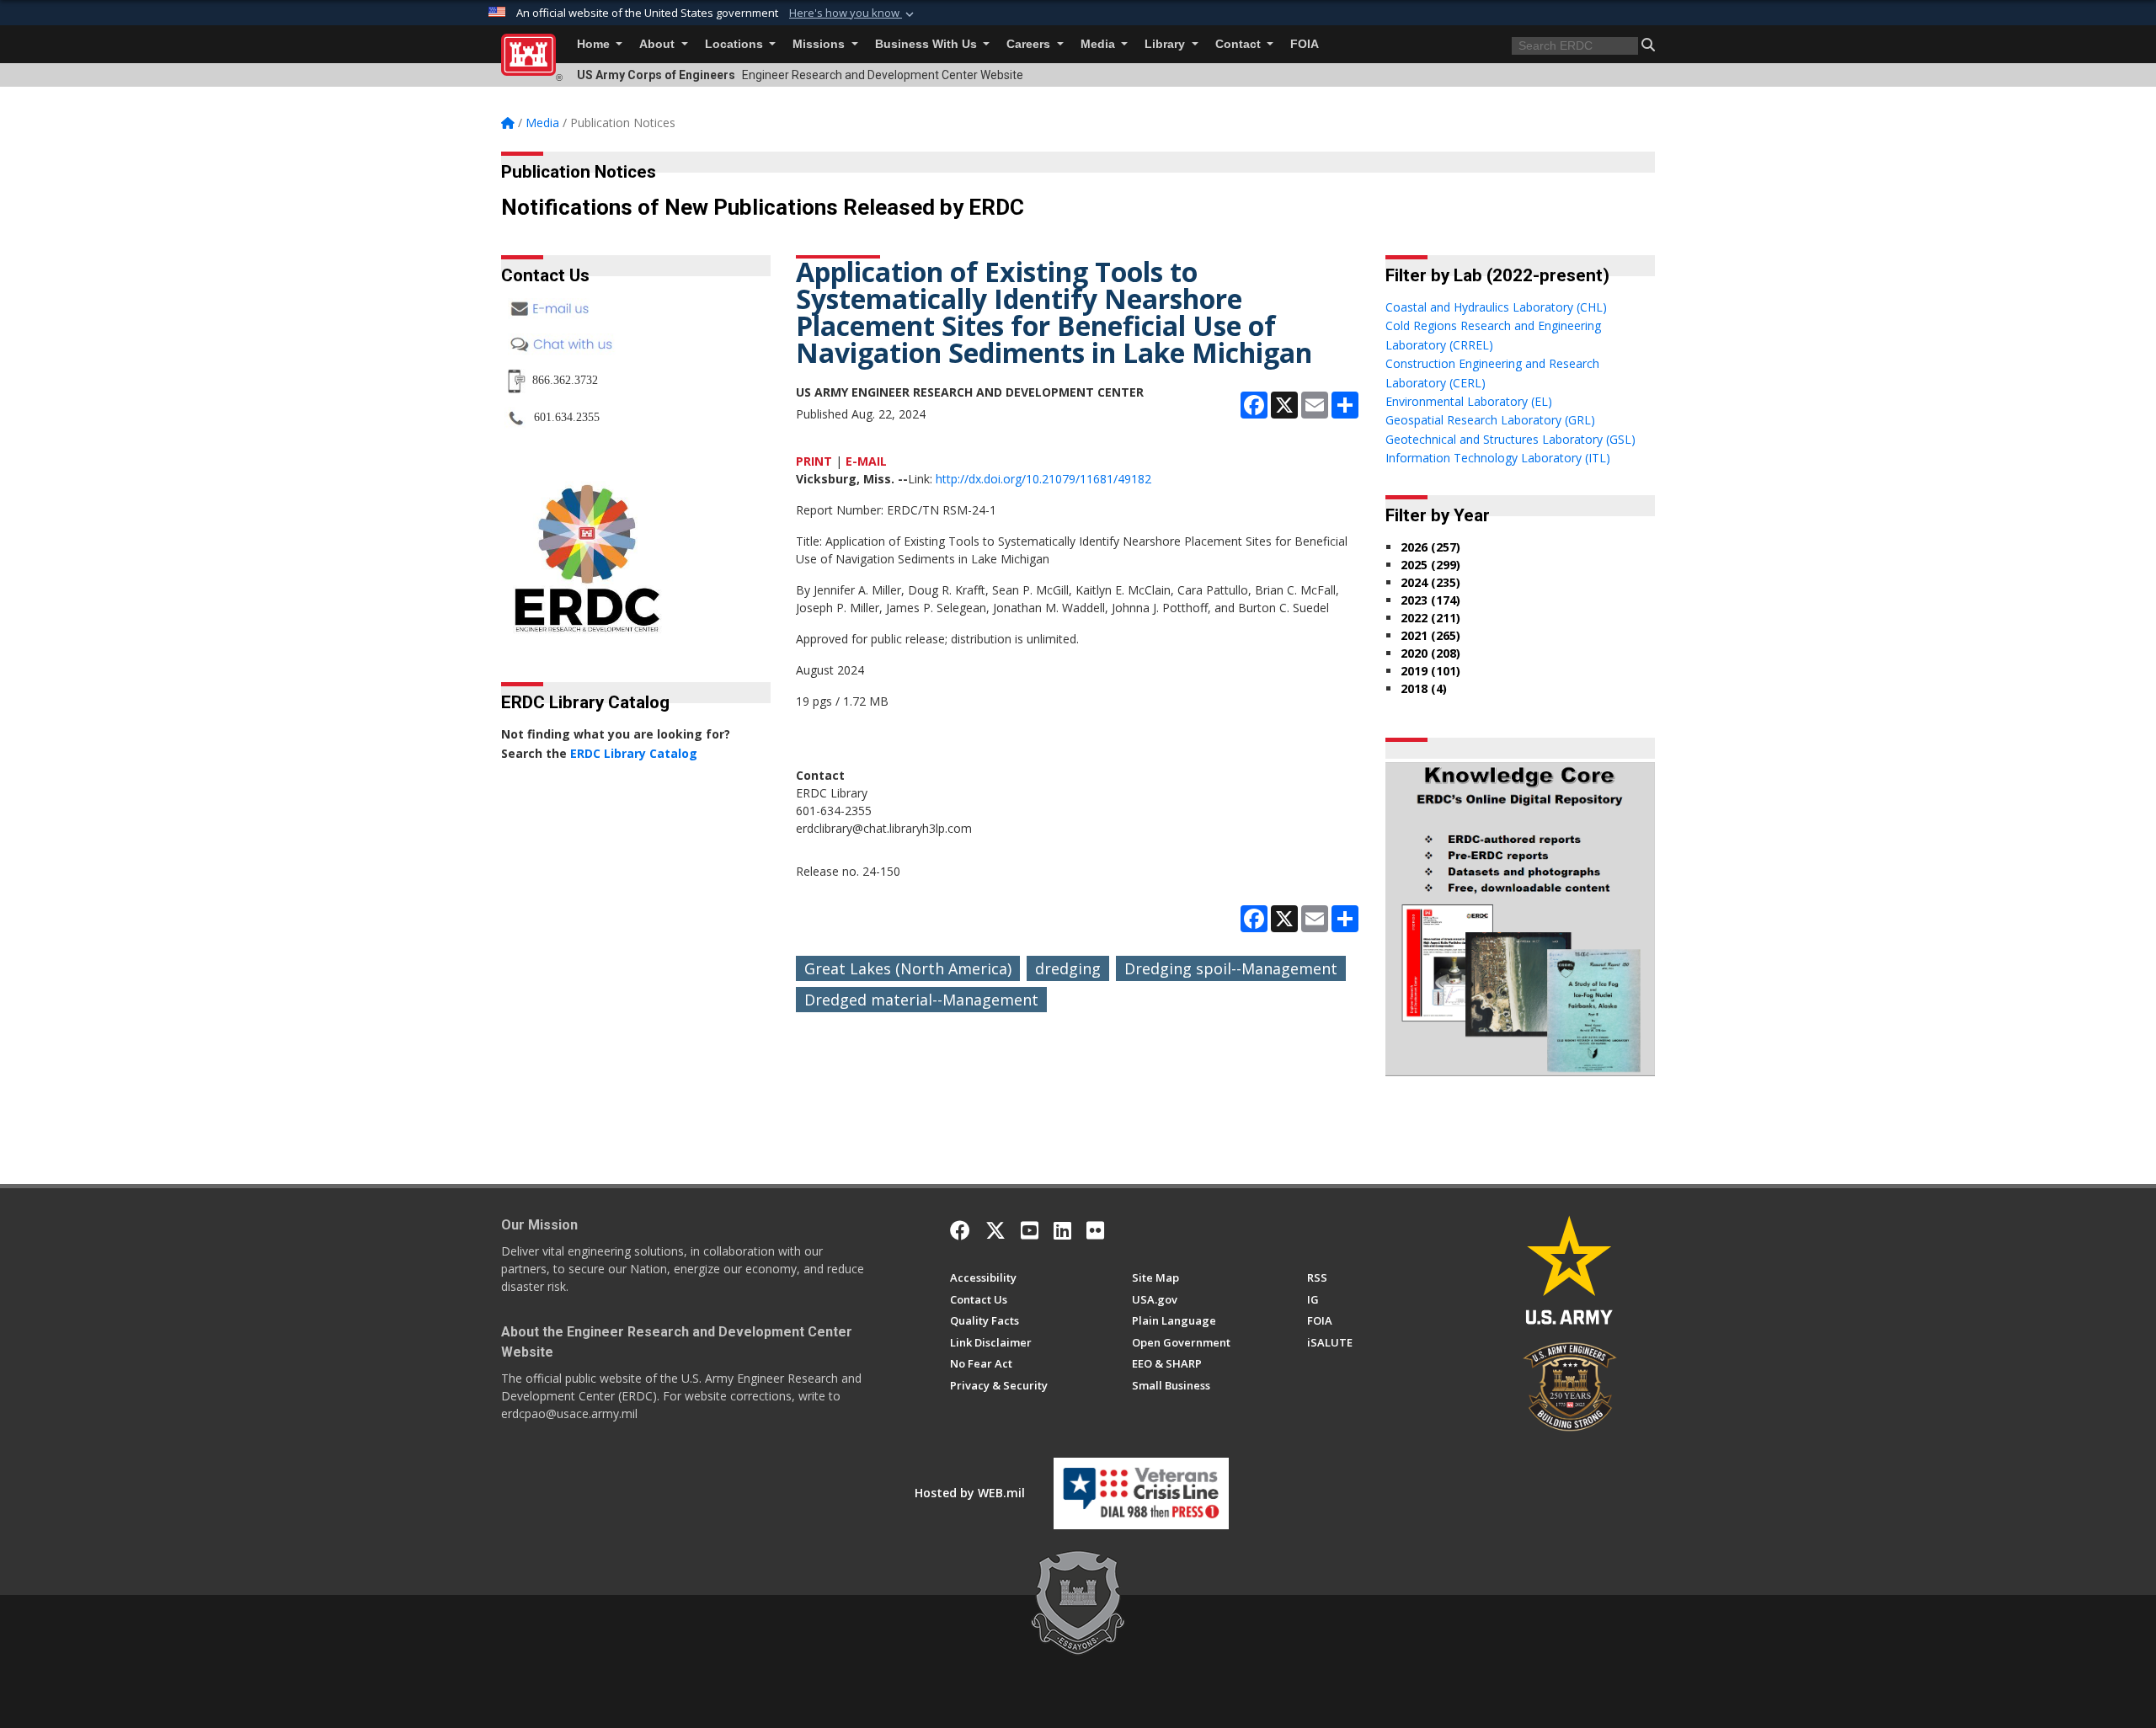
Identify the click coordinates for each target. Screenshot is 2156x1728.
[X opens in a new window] (995, 1230)
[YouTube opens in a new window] (1030, 1230)
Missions (820, 44)
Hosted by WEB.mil (970, 1493)
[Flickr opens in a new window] (1095, 1230)
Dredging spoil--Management (1231, 968)
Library (1166, 44)
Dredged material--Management (921, 1000)
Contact (1240, 44)
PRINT (814, 461)
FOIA (1305, 44)
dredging (1068, 968)
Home (595, 44)
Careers (1030, 44)
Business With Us (928, 44)
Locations (736, 44)
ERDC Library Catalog (634, 753)
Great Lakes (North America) (908, 968)
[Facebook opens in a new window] (960, 1230)
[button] (853, 13)
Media (1099, 44)
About (659, 44)
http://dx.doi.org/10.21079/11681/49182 (1043, 479)
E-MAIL (866, 461)
